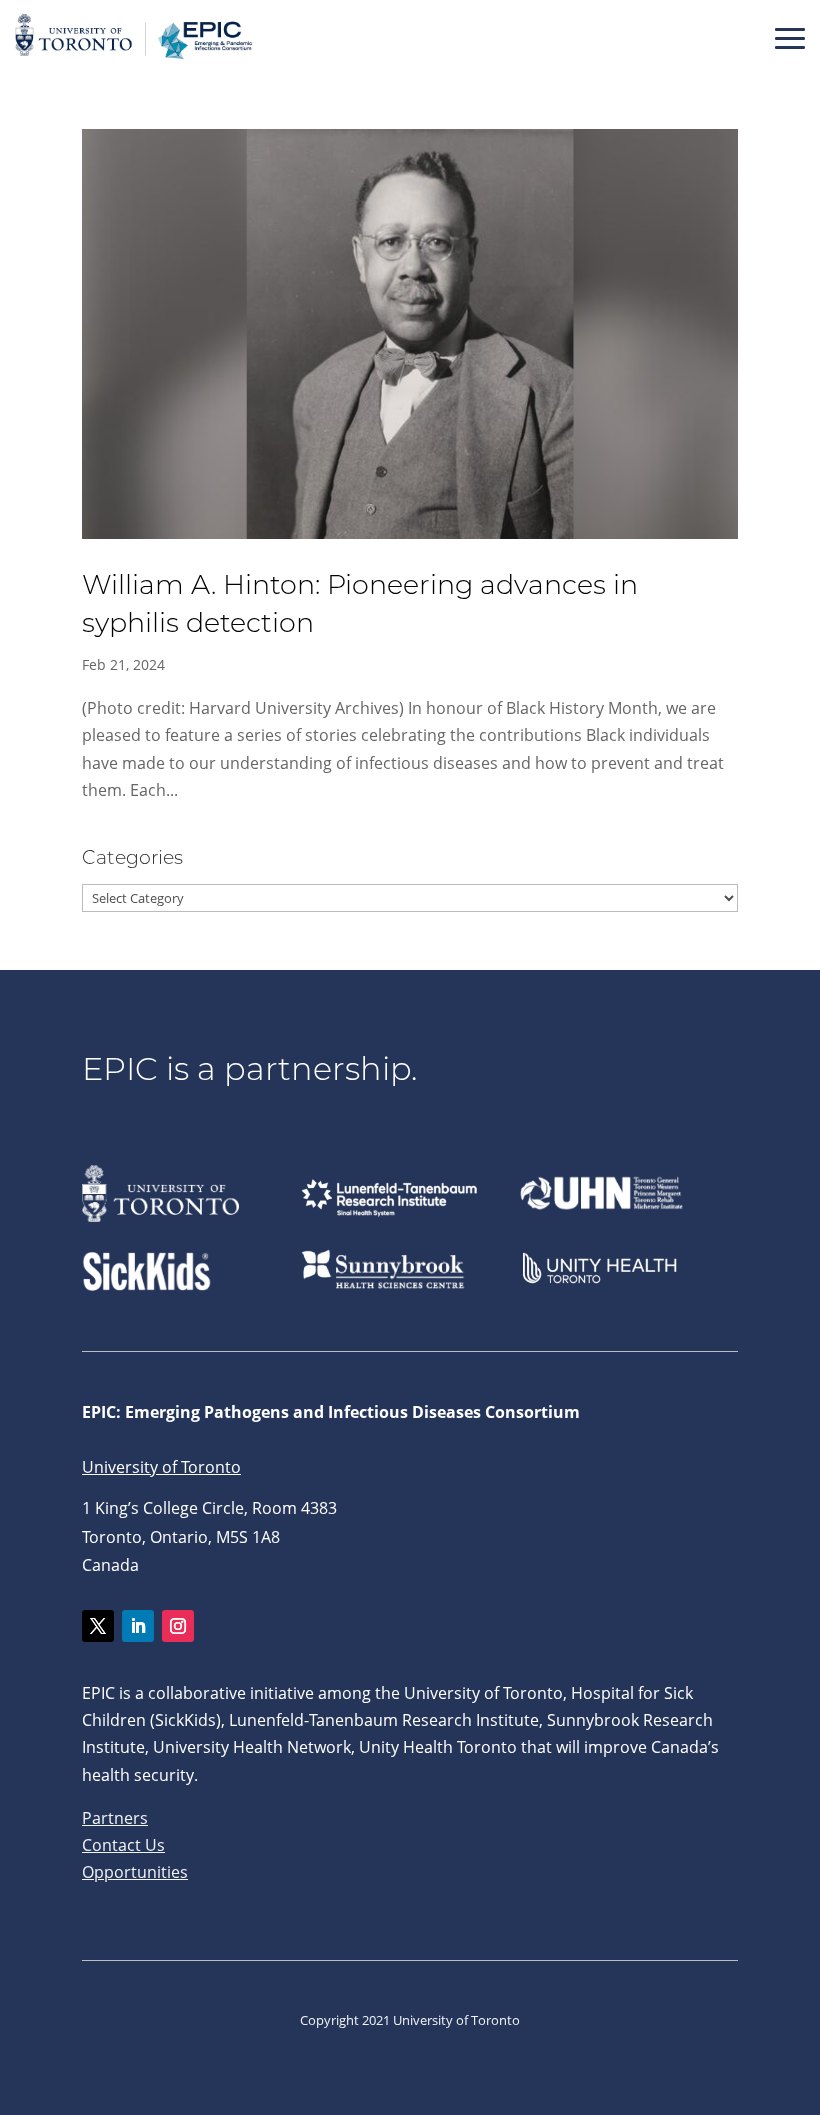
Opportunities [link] (135, 1872)
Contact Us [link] (123, 1845)
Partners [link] (115, 1818)
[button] (790, 38)
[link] (135, 59)
